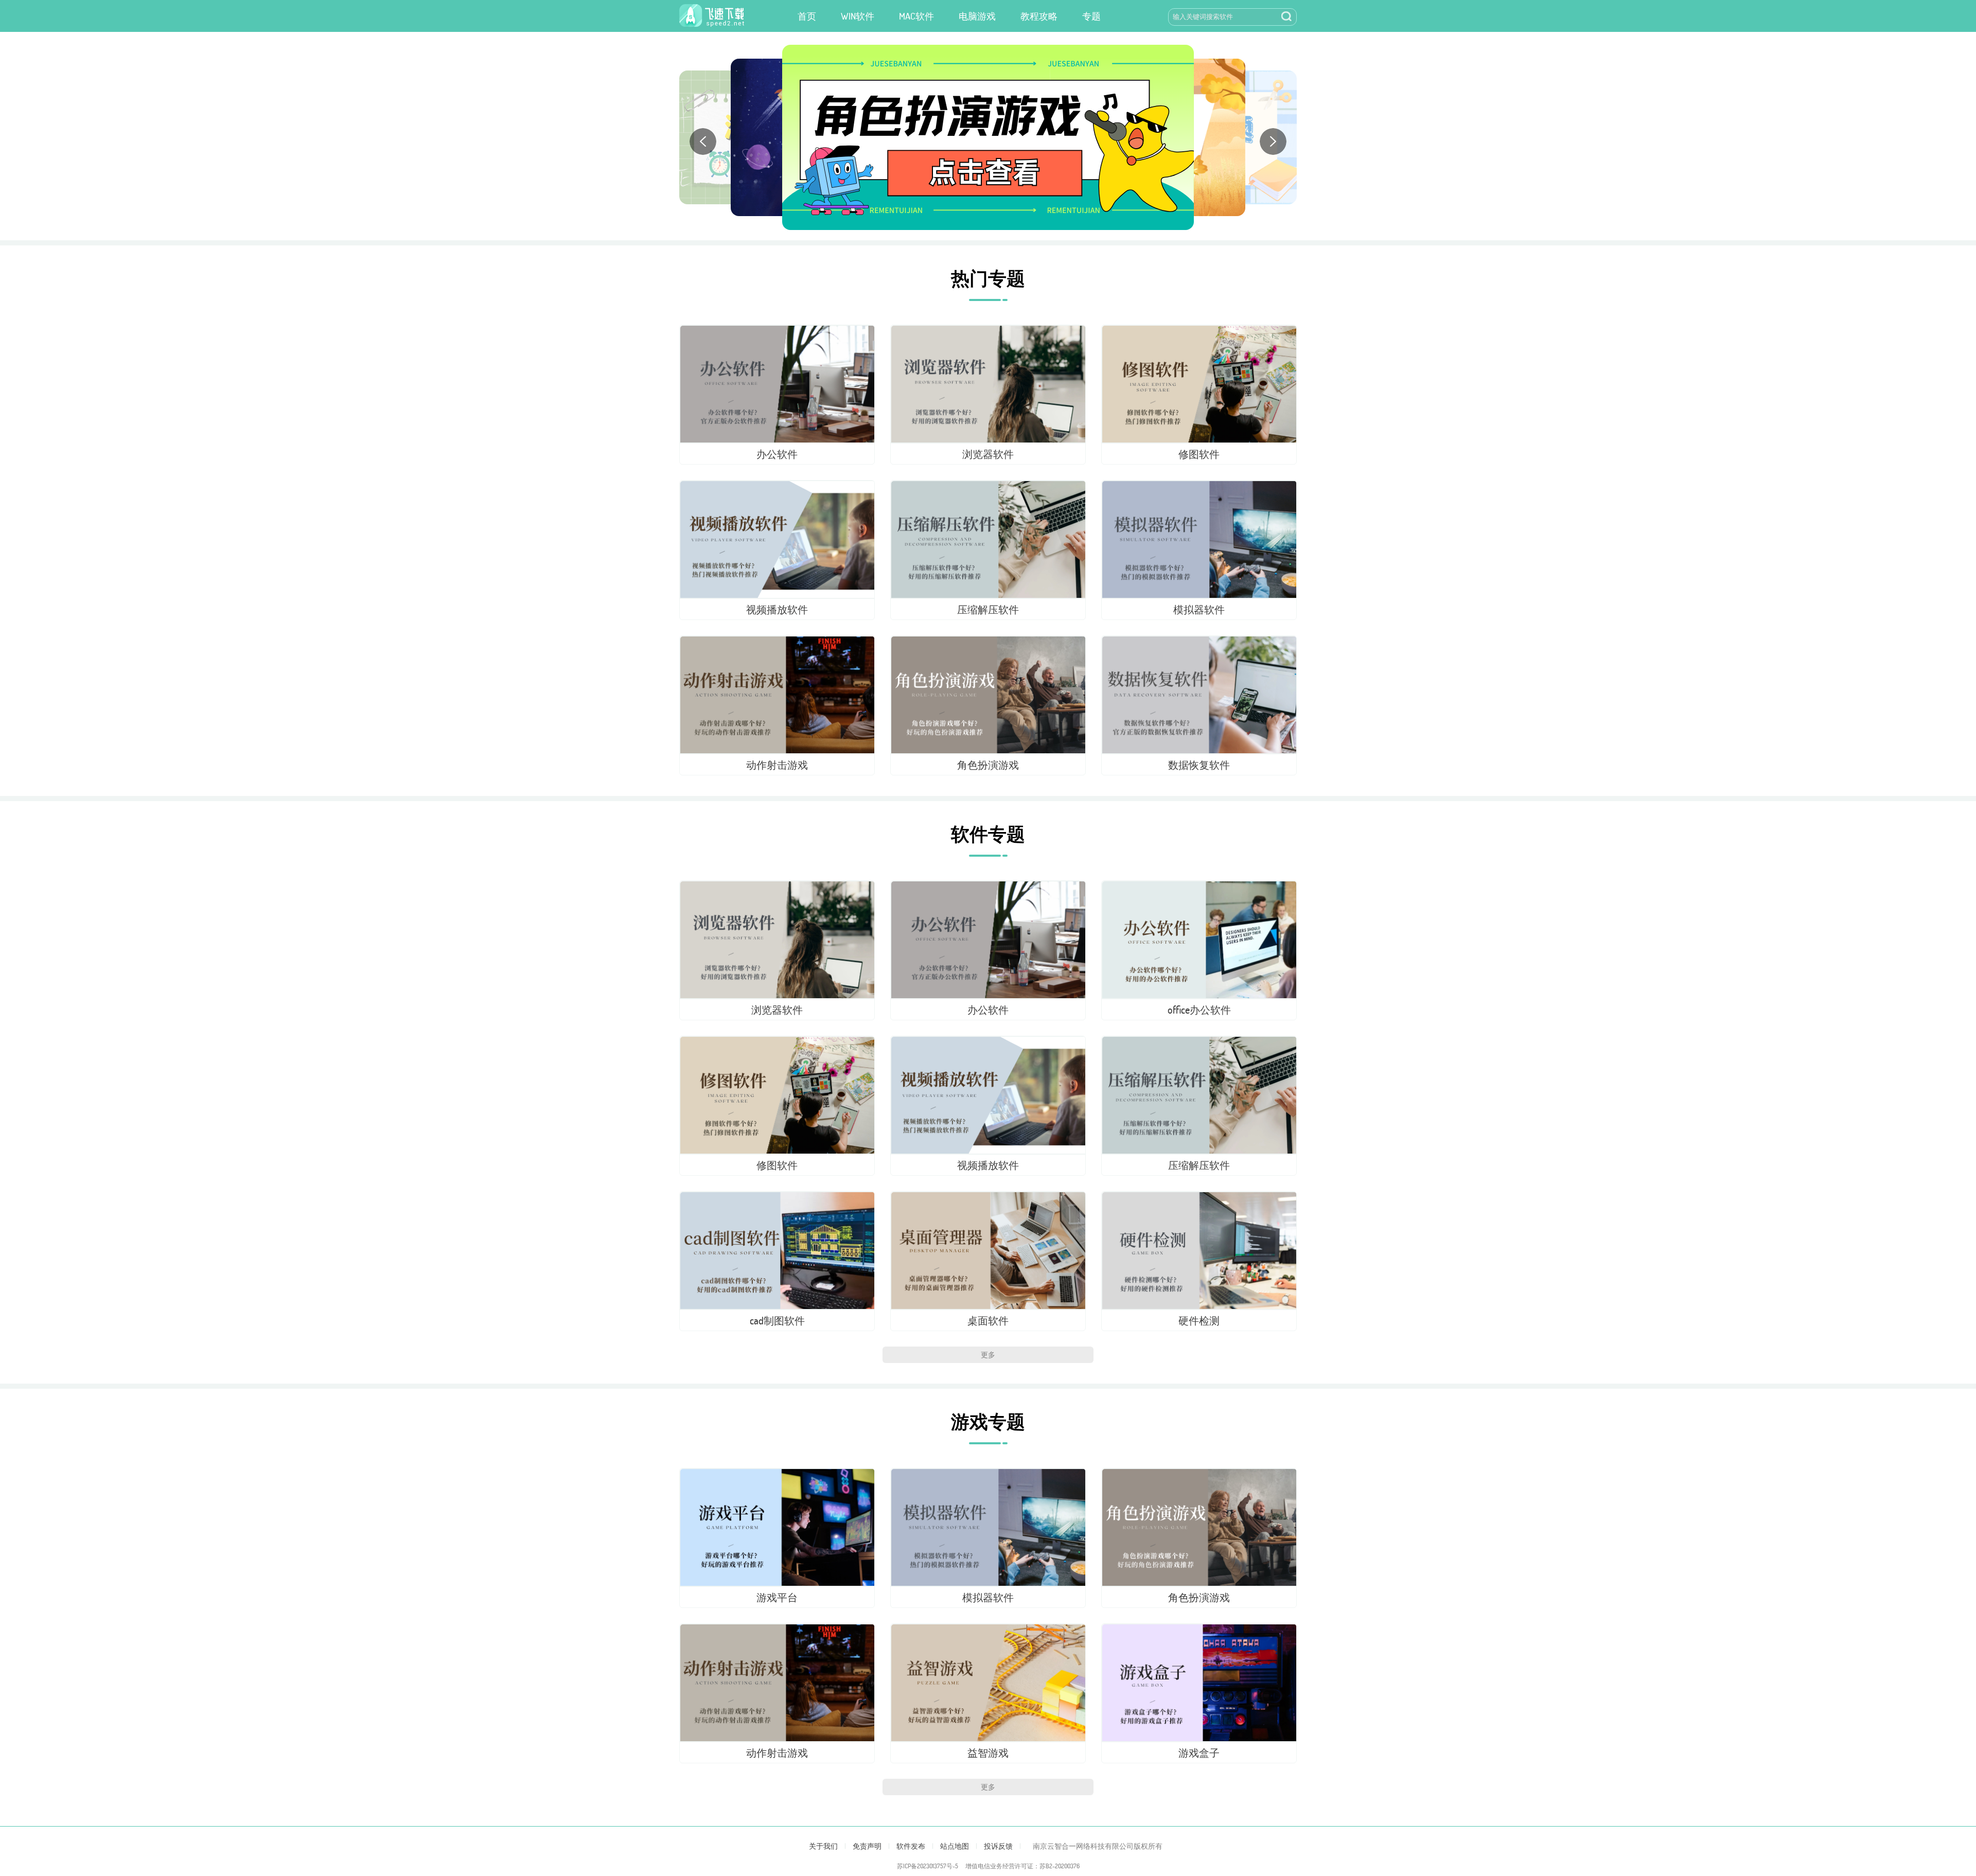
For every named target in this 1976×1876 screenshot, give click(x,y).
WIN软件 (858, 16)
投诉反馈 (998, 1846)
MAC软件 (916, 16)
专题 (1091, 16)
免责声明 (867, 1846)
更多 (988, 1355)
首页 (807, 16)
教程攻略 (1039, 16)
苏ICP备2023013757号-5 (928, 1866)
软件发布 (911, 1846)
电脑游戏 (977, 16)
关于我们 (823, 1846)
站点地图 (955, 1846)
